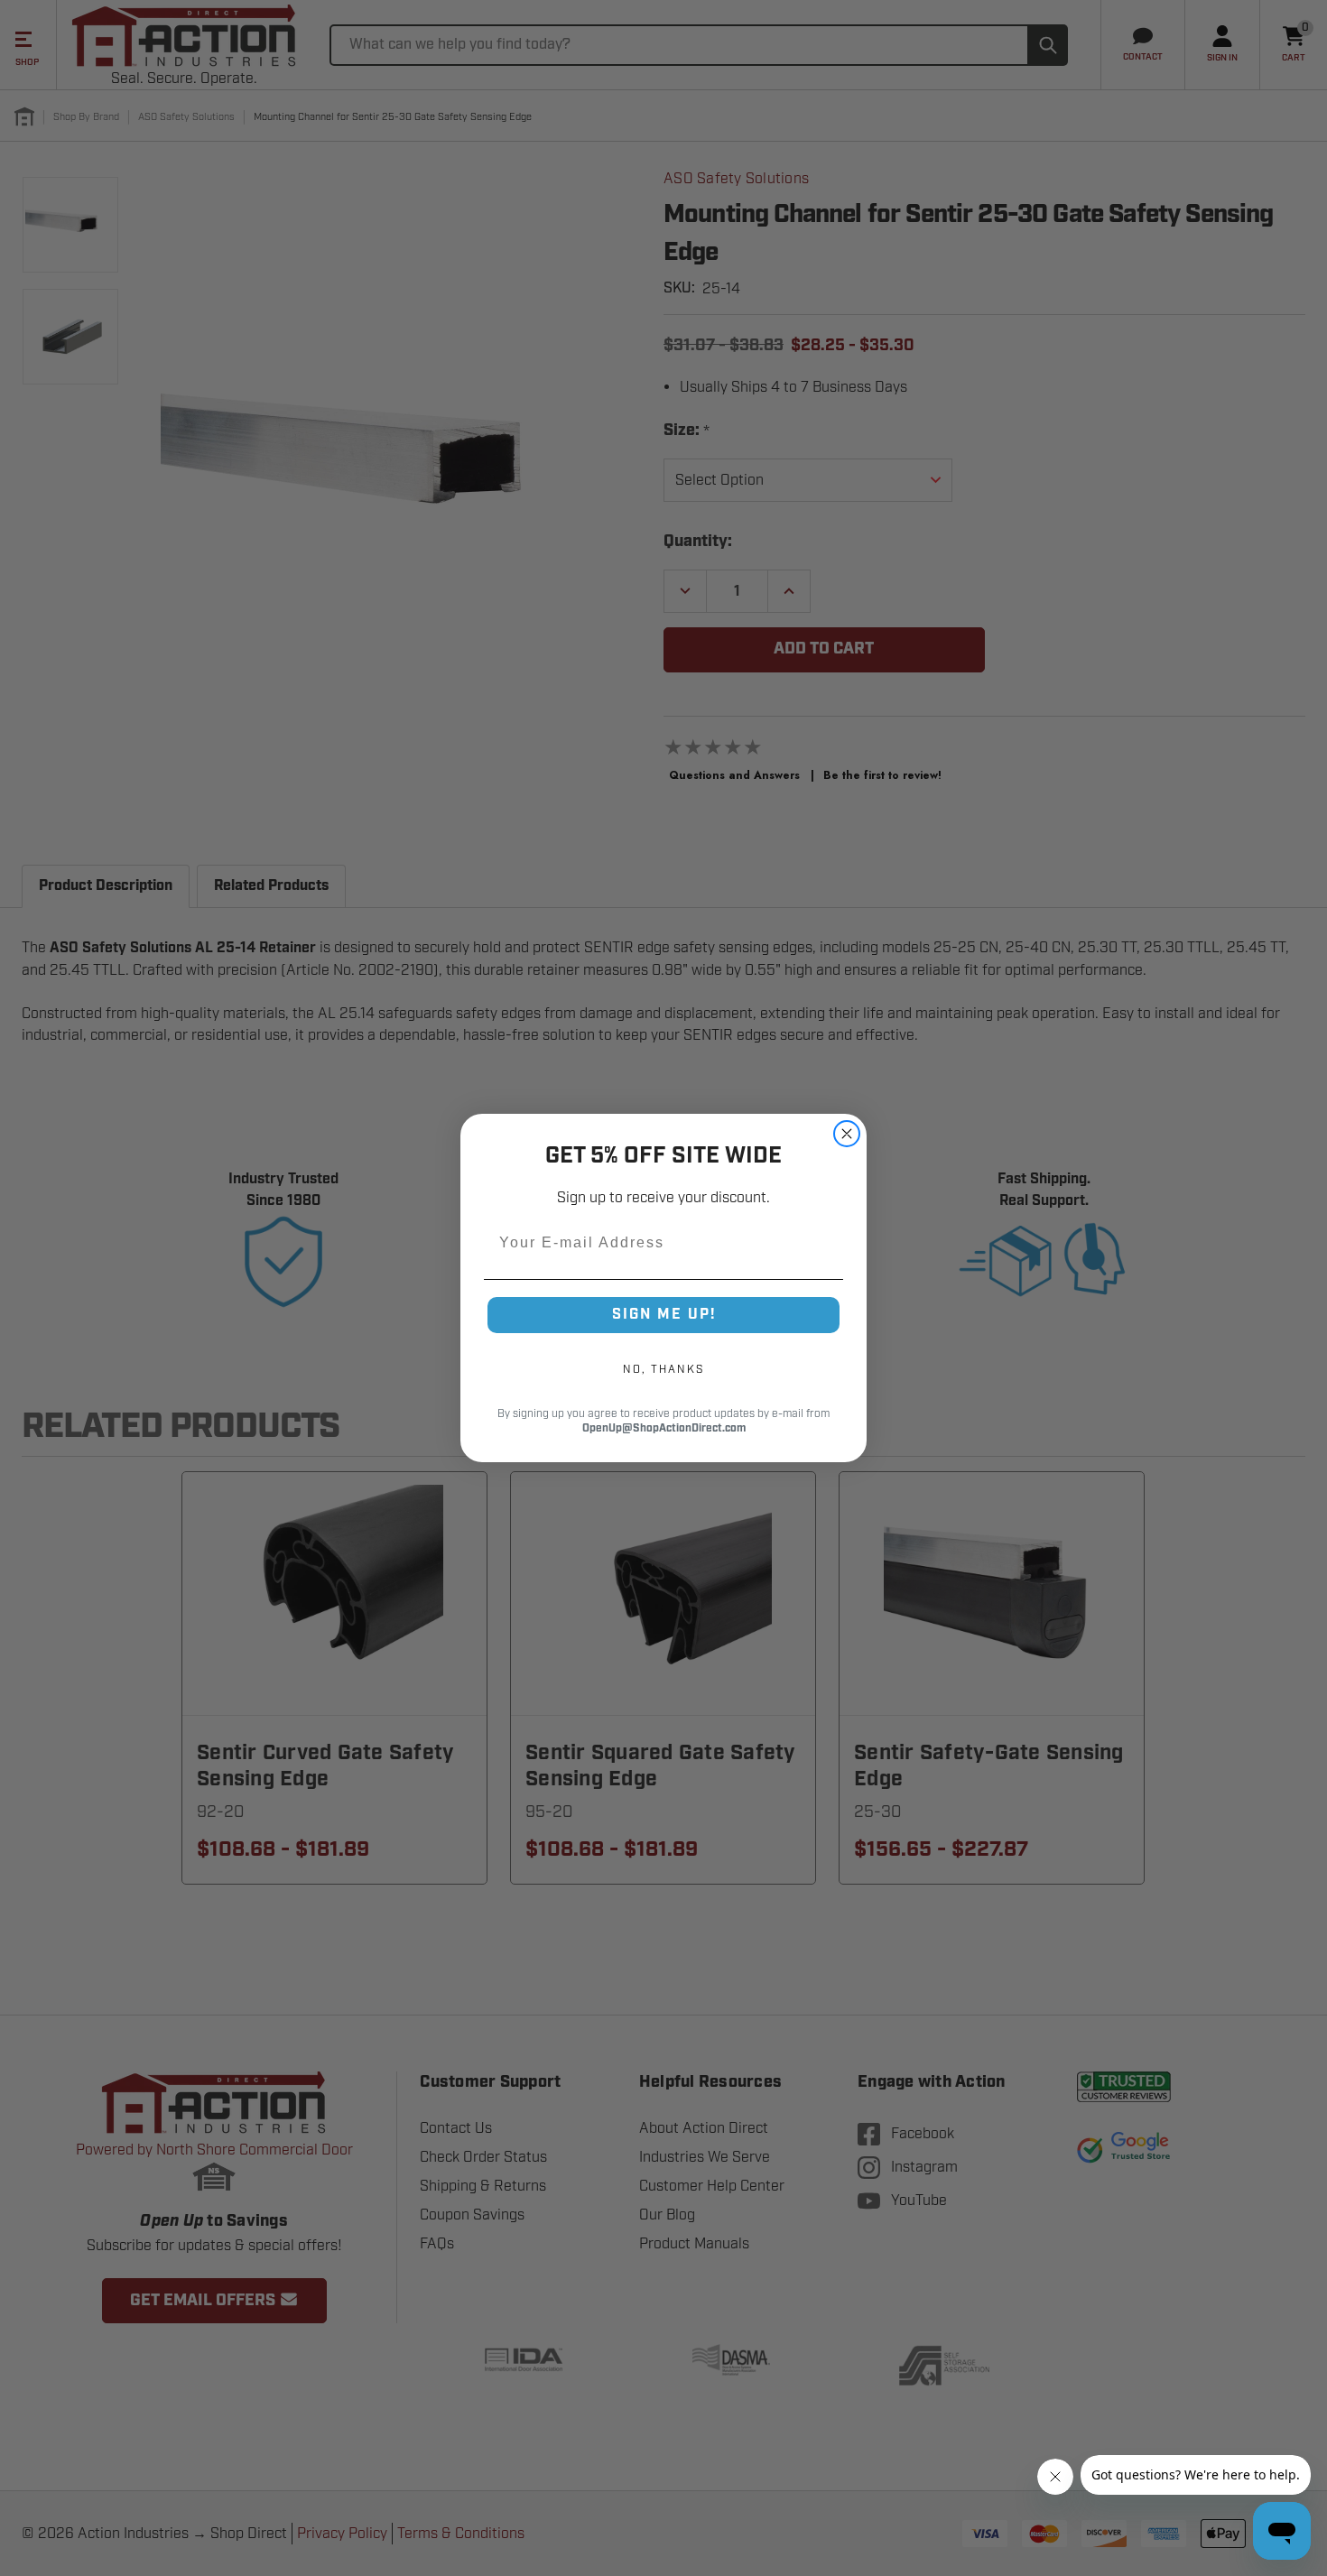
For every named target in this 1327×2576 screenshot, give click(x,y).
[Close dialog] (847, 1134)
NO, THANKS (663, 1369)
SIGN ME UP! (664, 1315)
